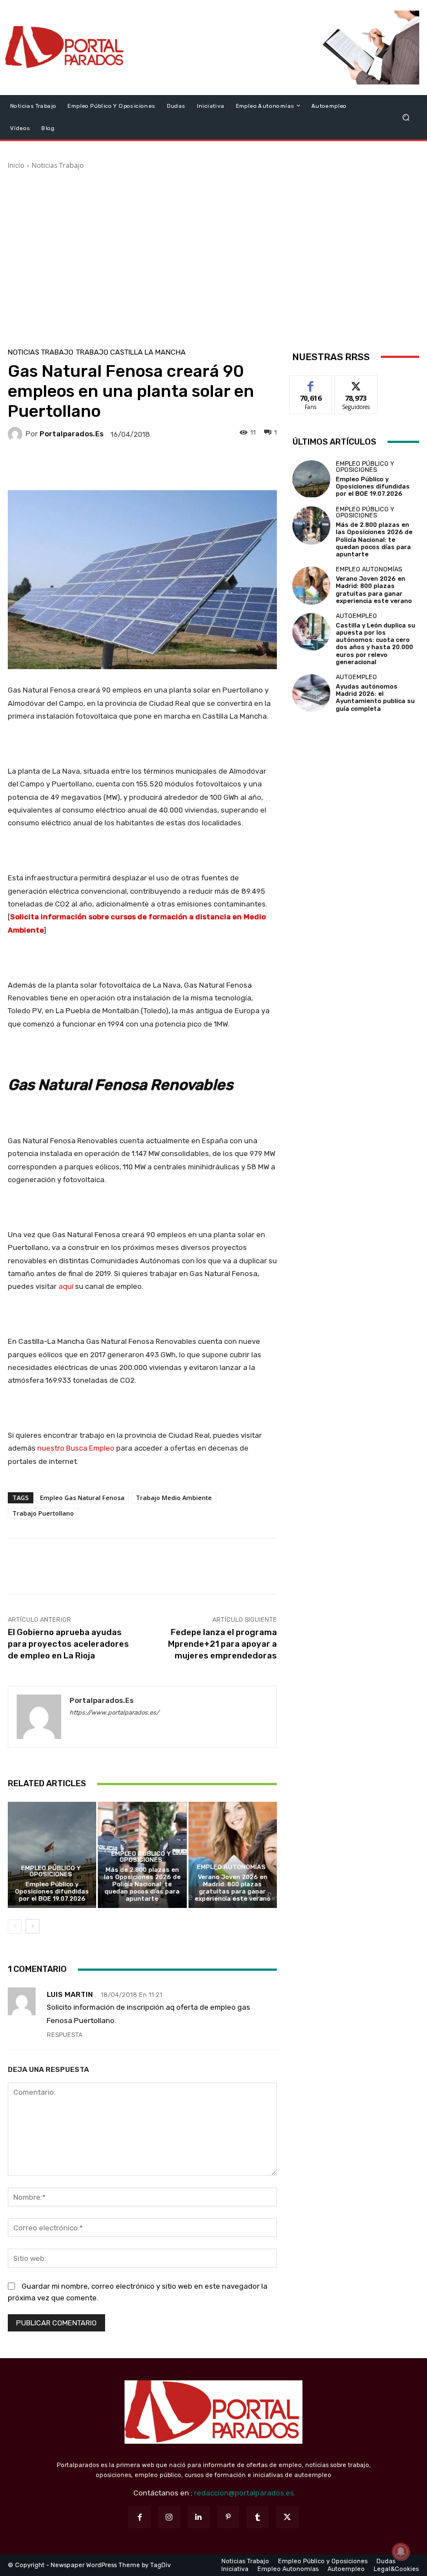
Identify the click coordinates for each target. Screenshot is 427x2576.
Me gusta (311, 384)
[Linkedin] (199, 2517)
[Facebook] (139, 2517)
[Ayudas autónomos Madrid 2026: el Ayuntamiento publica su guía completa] (311, 693)
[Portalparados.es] (65, 48)
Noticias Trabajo (58, 165)
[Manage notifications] (401, 2552)
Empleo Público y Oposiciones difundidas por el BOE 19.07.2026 (52, 1892)
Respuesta (64, 2035)
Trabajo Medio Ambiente (174, 1498)
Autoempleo (356, 616)
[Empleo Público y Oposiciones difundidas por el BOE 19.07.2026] (52, 1855)
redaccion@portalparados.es (244, 2493)
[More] (217, 467)
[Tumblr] (258, 2517)
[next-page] (33, 1926)
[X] (287, 2517)
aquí (65, 1286)
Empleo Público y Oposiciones (51, 1871)
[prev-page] (15, 1926)
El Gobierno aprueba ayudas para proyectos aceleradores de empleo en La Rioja (68, 1644)
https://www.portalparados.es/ (114, 1713)
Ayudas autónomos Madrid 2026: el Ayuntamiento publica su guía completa (375, 698)
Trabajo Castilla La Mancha (131, 352)
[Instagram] (169, 2517)
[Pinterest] (228, 2517)
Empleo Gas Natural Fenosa (82, 1498)
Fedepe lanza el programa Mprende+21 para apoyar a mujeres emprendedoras (222, 1644)
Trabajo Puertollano (43, 1513)
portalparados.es (71, 434)
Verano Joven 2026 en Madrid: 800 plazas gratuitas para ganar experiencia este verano (233, 1888)
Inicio (16, 165)
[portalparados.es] (17, 434)
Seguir (356, 384)
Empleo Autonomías (231, 1867)
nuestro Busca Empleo (76, 1448)
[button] (406, 117)
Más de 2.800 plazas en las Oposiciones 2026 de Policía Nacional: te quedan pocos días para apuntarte (142, 1885)
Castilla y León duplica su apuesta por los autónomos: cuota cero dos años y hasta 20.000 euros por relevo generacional (376, 644)
